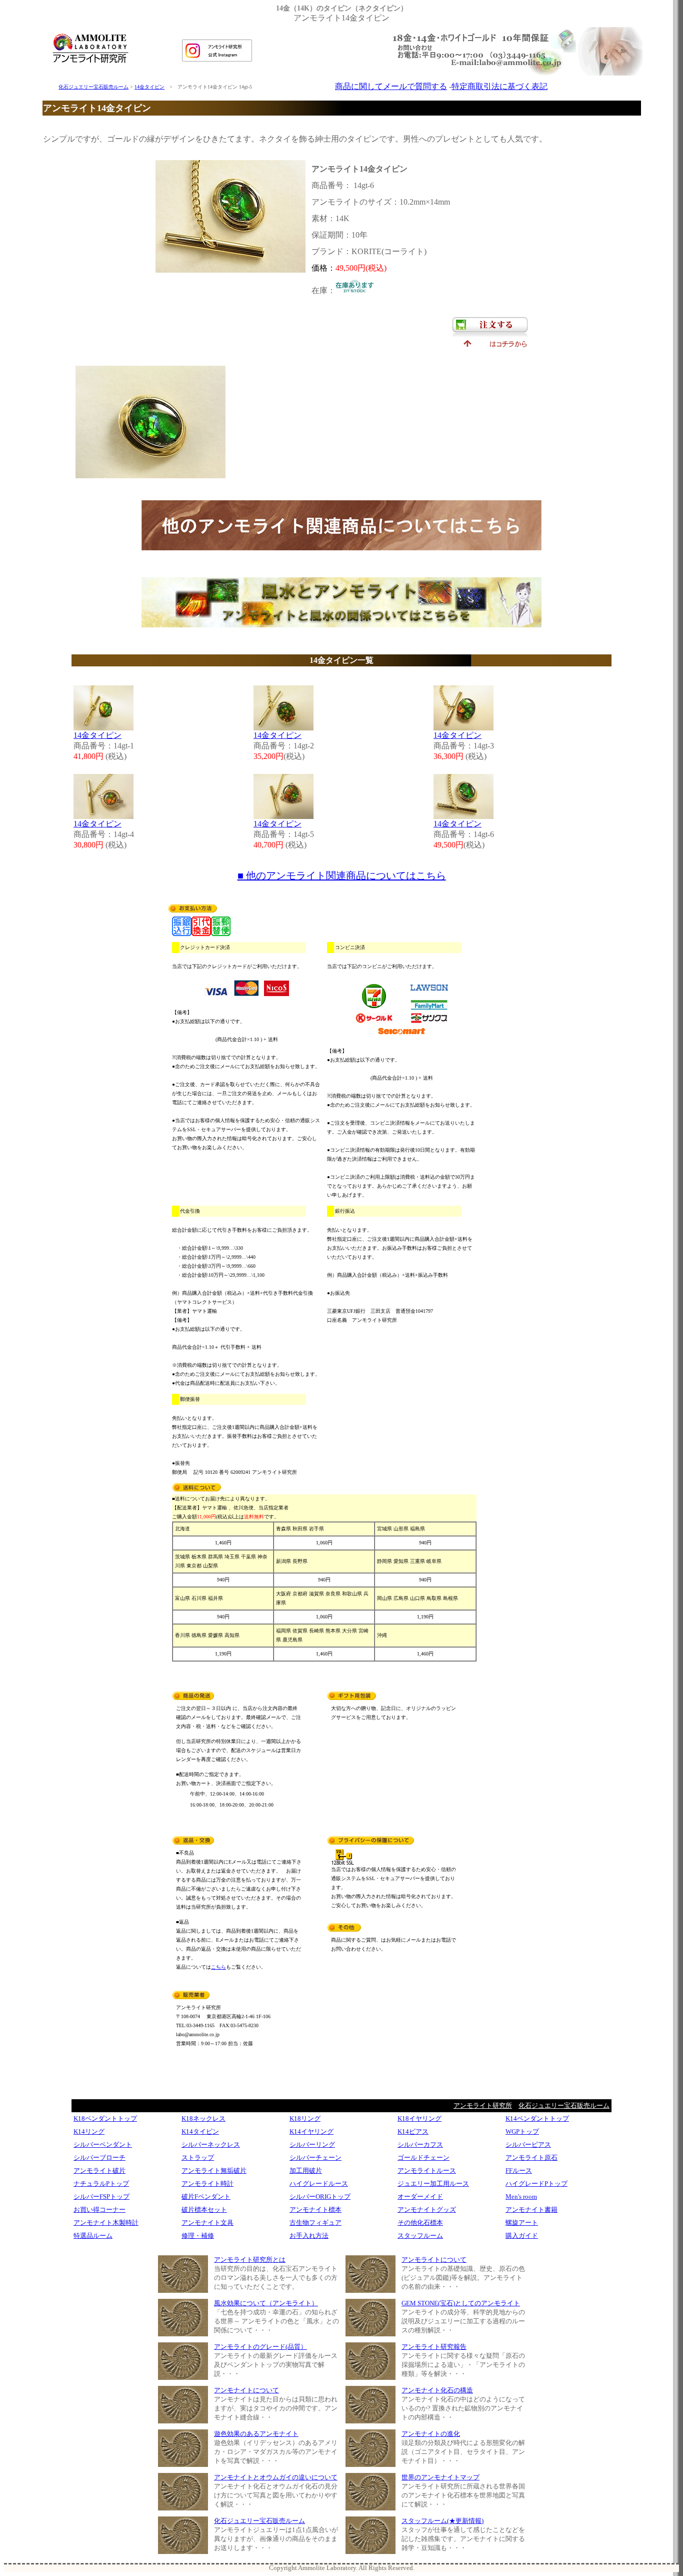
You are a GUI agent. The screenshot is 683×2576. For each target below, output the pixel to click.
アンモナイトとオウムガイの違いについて (276, 2477)
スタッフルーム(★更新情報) (442, 2521)
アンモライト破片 (99, 2171)
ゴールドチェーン (423, 2158)
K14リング (89, 2131)
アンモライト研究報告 (434, 2347)
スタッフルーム (420, 2236)
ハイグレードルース (319, 2184)
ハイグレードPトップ (536, 2184)
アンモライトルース (427, 2171)
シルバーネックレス (211, 2144)
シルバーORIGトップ (320, 2197)
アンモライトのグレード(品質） (260, 2347)
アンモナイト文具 (207, 2223)
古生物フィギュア (315, 2223)
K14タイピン (200, 2131)
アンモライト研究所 (483, 2105)
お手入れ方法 (309, 2236)
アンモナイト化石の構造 (437, 2390)
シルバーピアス (528, 2144)
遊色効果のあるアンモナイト (256, 2434)
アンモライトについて (434, 2260)
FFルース (519, 2171)
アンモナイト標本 (315, 2210)
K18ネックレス (203, 2118)
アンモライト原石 (531, 2158)
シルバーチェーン (315, 2158)
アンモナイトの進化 (431, 2434)
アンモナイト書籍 (531, 2210)
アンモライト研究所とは (250, 2260)
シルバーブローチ (99, 2158)
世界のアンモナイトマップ (440, 2477)
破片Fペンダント (206, 2197)
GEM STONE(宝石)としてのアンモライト (461, 2303)
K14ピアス (413, 2131)
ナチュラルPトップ (101, 2184)
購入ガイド (522, 2236)
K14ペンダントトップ (537, 2118)
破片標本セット (204, 2210)
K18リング (305, 2118)
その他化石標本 (420, 2223)
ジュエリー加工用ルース (433, 2184)
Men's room (521, 2197)
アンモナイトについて (246, 2390)
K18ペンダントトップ (105, 2118)
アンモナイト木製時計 (106, 2223)
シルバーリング (312, 2144)
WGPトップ (522, 2131)
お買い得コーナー (99, 2210)
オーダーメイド (420, 2197)
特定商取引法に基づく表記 (499, 86)
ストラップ (198, 2158)
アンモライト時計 (207, 2184)
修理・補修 (198, 2236)
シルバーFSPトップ (101, 2197)
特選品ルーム (93, 2236)
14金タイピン (149, 87)
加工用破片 (306, 2171)
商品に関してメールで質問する (391, 86)
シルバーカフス (420, 2144)
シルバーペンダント (103, 2144)
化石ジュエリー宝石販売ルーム (93, 87)
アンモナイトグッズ (427, 2210)
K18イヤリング (419, 2118)
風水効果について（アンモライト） (266, 2303)
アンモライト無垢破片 (214, 2171)
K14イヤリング (311, 2131)
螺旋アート (522, 2223)
